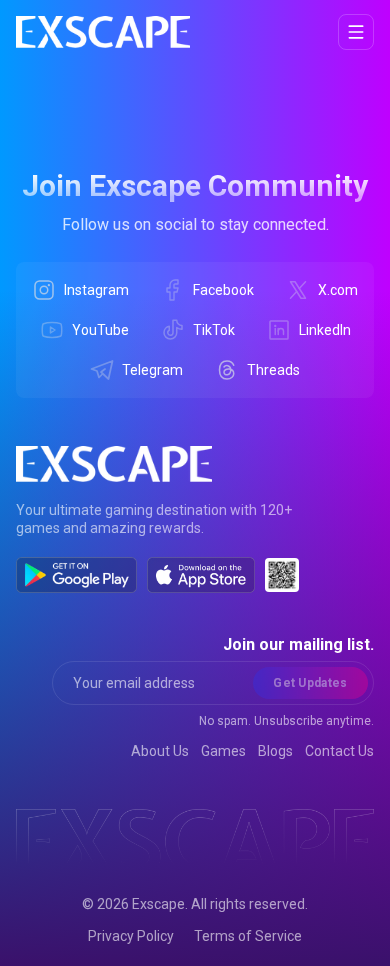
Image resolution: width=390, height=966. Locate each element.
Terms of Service (248, 936)
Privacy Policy (131, 936)
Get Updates (310, 683)
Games (223, 751)
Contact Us (339, 751)
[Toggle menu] (356, 32)
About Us (160, 751)
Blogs (275, 751)
